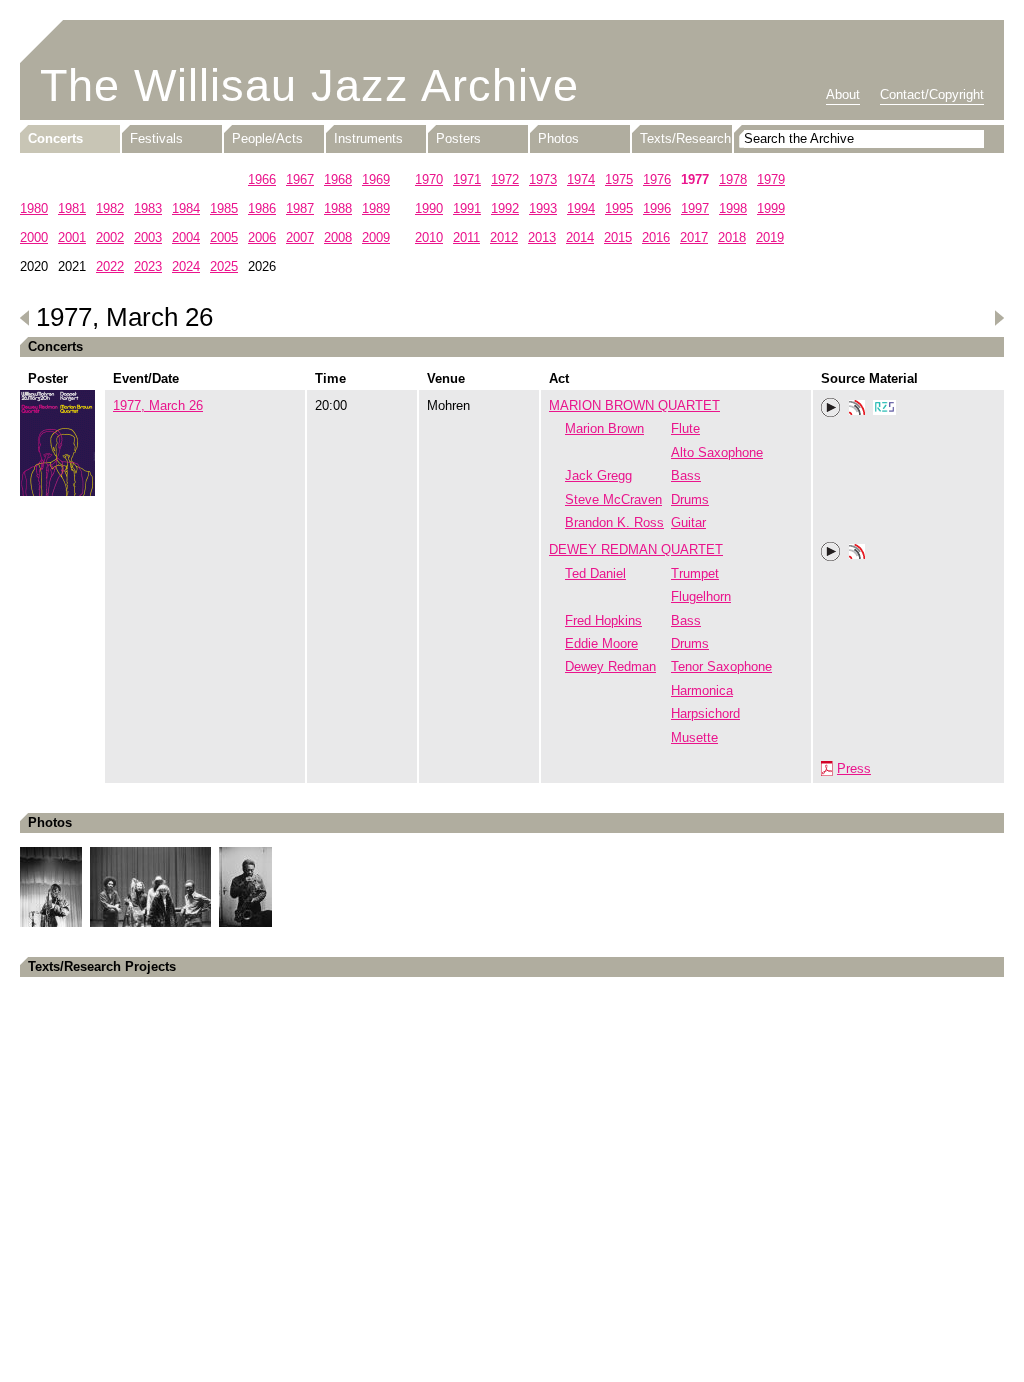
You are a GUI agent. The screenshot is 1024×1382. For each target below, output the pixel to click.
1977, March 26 (158, 405)
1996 (657, 208)
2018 (732, 237)
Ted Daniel (595, 573)
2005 (224, 237)
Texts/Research (685, 138)
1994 (581, 208)
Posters (458, 138)
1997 (695, 208)
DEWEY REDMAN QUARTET (636, 549)
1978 (733, 179)
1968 (338, 179)
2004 (186, 237)
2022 (110, 266)
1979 (771, 179)
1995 (619, 208)
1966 (262, 179)
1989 (376, 208)
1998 (733, 208)
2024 (186, 266)
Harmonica (702, 690)
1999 (771, 208)
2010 (429, 237)
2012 (504, 237)
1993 (543, 208)
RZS (885, 410)
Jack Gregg (598, 475)
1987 (300, 208)
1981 (72, 208)
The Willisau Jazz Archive (309, 85)
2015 (618, 237)
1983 (148, 208)
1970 (429, 179)
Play (831, 408)
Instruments (368, 138)
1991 (467, 208)
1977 (695, 179)
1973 (543, 179)
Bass (686, 475)
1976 (657, 179)
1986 (262, 208)
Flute (685, 428)
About (843, 94)
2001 (72, 237)
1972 (505, 179)
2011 (466, 237)
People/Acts (267, 138)
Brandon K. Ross (614, 522)
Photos (558, 138)
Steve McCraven (613, 499)
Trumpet (695, 573)
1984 (186, 208)
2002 (110, 237)
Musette (694, 737)
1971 (467, 179)
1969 (376, 179)
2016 (656, 237)
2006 (262, 237)
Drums (690, 499)
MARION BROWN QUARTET (634, 405)
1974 (581, 179)
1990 (429, 208)
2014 (580, 237)
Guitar (688, 522)
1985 (224, 208)
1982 (110, 208)
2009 (376, 237)
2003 (148, 237)
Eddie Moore (601, 643)
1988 (338, 208)
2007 (300, 237)
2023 (148, 266)
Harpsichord (705, 713)
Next (999, 318)
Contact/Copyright (932, 94)
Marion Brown (604, 428)
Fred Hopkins (603, 620)
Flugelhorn (701, 596)
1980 (34, 208)
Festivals (156, 138)
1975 (619, 179)
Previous (25, 318)
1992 (505, 208)
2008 (338, 237)
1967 (300, 179)
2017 (694, 237)
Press (854, 768)
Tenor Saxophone (721, 666)
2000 (34, 237)
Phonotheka (857, 410)
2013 (542, 237)
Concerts (55, 138)
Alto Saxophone (717, 452)
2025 (224, 266)
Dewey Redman (610, 666)
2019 (770, 237)
